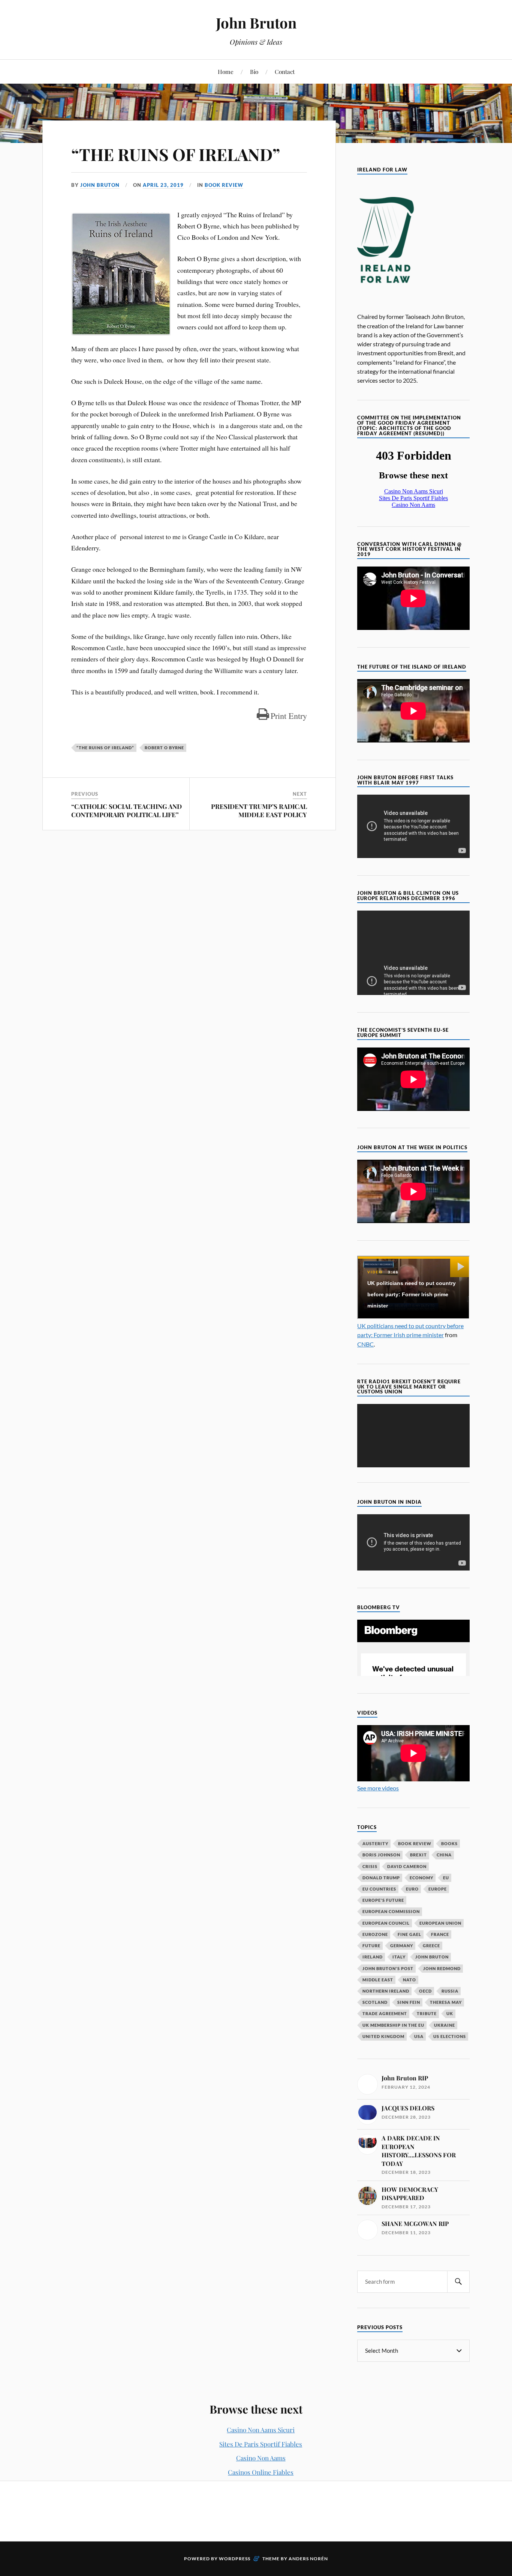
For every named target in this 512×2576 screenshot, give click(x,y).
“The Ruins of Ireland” (105, 748)
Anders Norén (308, 2559)
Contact (285, 71)
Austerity (375, 1843)
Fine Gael (409, 1934)
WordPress (235, 2559)
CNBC (365, 1344)
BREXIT (418, 1855)
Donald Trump (381, 1878)
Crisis (370, 1866)
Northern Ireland (386, 1991)
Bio (254, 71)
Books (449, 1843)
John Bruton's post (388, 1968)
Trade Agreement (385, 2013)
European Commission (391, 1911)
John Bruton (256, 23)
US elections (450, 2036)
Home (226, 71)
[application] (413, 1436)
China (444, 1855)
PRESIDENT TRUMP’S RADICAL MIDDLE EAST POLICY (259, 810)
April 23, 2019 (163, 185)
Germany (402, 1946)
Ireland (373, 1957)
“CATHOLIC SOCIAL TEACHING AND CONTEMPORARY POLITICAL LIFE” (127, 810)
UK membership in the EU (393, 2025)
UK (450, 2013)
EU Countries (379, 1889)
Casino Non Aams (261, 2458)
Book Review (224, 185)
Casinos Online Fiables (261, 2472)
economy (421, 1878)
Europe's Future (383, 1900)
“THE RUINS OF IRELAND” (176, 154)
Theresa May (446, 2002)
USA (419, 2036)
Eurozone (375, 1934)
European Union (440, 1923)
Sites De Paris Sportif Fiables (261, 2444)
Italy (399, 1957)
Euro (412, 1889)
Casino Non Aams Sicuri (261, 2430)
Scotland (375, 2002)
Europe (438, 1889)
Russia (450, 1991)
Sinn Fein (409, 2002)
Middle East (378, 1980)
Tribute (427, 2013)
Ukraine (445, 2025)
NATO (409, 1980)
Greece (431, 1946)
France (440, 1934)
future (371, 1946)
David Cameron (407, 1866)
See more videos (378, 1788)
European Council (386, 1923)
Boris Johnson (381, 1855)
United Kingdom (383, 2036)
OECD (425, 1991)
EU (446, 1878)
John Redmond (442, 1968)
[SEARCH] (458, 2282)
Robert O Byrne (164, 748)
